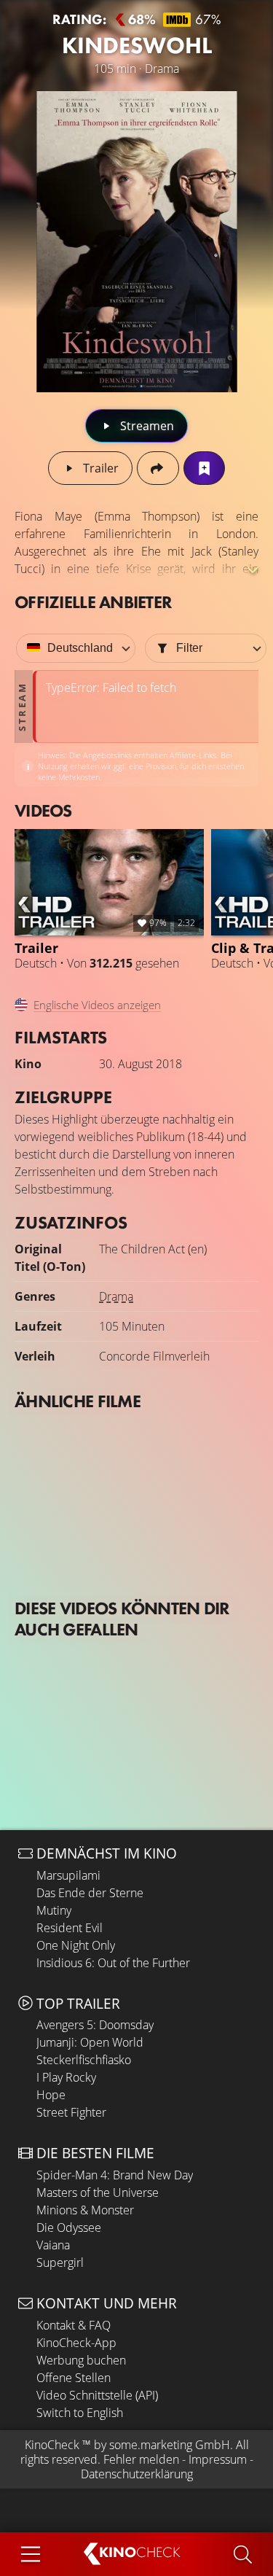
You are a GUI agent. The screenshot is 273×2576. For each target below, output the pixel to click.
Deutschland (80, 648)
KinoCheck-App (76, 2343)
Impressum (218, 2459)
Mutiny (54, 1910)
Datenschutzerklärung (137, 2474)
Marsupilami (68, 1875)
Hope (51, 2095)
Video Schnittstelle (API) (97, 2395)
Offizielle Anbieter (93, 602)
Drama (116, 1296)
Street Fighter (71, 2112)
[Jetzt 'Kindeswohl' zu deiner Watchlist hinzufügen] (204, 468)
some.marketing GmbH (170, 2445)
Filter (189, 648)
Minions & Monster (85, 2210)
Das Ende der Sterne (90, 1893)
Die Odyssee (69, 2227)
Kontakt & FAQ (74, 2325)
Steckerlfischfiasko (84, 2060)
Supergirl (60, 2262)
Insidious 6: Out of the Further (113, 1963)
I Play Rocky (66, 2077)
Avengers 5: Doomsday (95, 2025)
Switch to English (80, 2413)
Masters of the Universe (98, 2192)
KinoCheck (52, 2445)
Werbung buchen (81, 2360)
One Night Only (76, 1945)
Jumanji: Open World (90, 2042)
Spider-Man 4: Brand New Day (115, 2175)
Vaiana (53, 2245)
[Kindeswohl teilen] (158, 468)
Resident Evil (70, 1928)
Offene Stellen (74, 2378)
